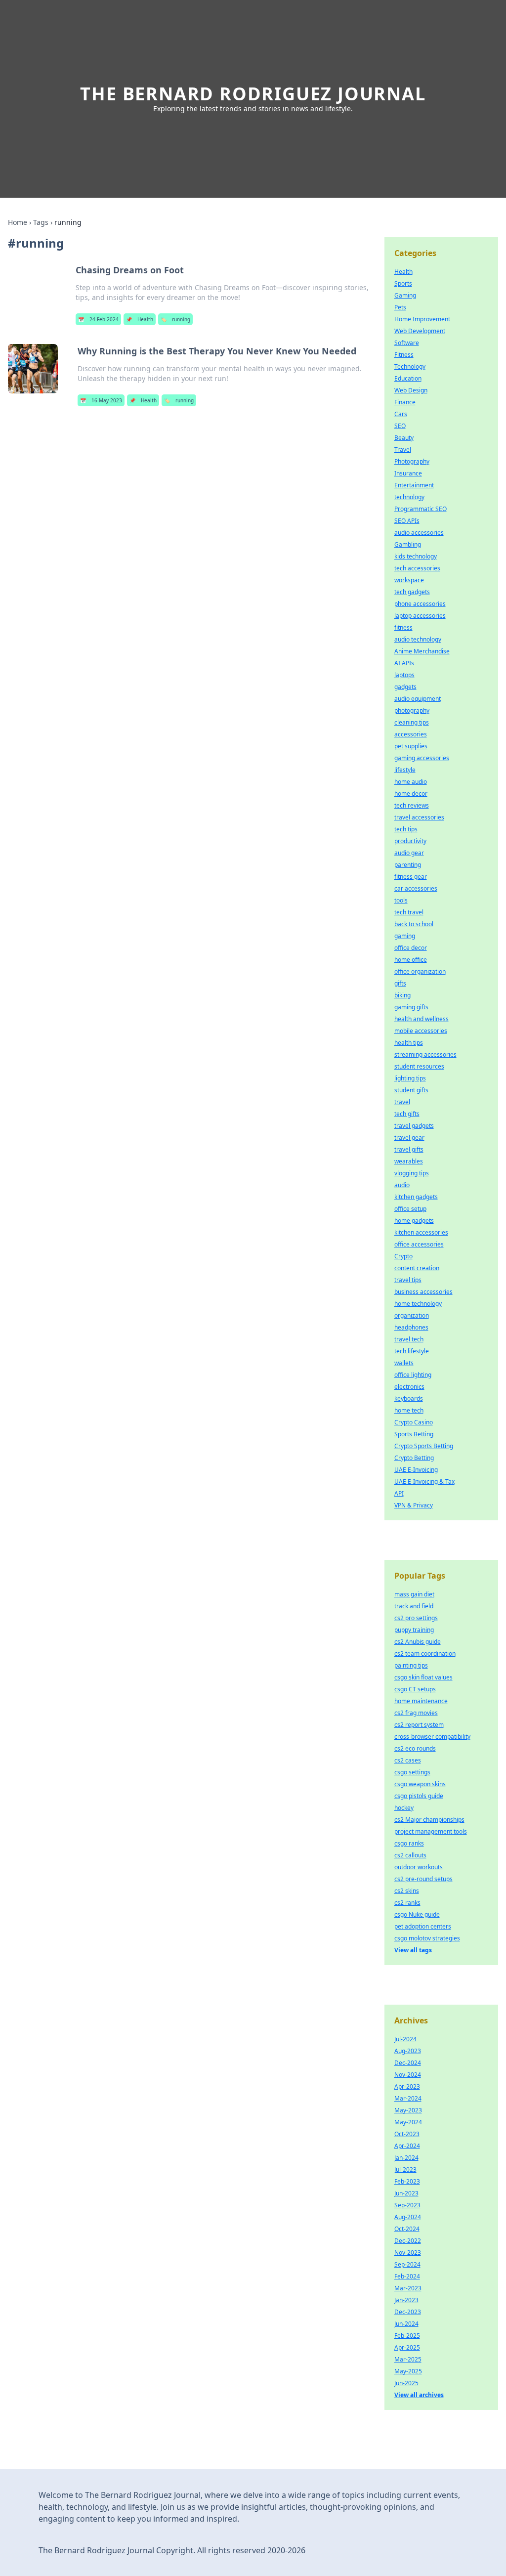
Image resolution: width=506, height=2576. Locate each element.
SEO (400, 426)
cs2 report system (419, 1725)
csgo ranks (409, 1843)
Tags (41, 222)
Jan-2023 (406, 2300)
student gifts (411, 1090)
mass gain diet (414, 1594)
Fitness (404, 355)
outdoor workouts (419, 1867)
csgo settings (412, 1772)
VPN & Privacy (414, 1505)
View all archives (419, 2395)
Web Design (411, 390)
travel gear (409, 1138)
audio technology (418, 639)
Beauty (404, 438)
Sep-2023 (407, 2205)
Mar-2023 (408, 2288)
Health (140, 319)
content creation (417, 1268)
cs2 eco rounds (415, 1748)
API (399, 1493)
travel (402, 1102)
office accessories (419, 1244)
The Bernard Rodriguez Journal (253, 94)
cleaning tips (412, 722)
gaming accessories (422, 758)
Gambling (408, 544)
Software (407, 343)
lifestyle (405, 770)
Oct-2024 (407, 2229)
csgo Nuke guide (417, 1914)
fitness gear (411, 877)
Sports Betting (414, 1434)
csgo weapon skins (420, 1784)
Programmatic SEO (421, 509)
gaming (405, 936)
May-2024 (408, 2122)
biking (402, 995)
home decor (411, 794)
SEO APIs (407, 521)
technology (409, 497)
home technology (418, 1304)
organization (412, 1315)
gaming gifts (411, 1007)
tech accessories (417, 568)
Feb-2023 (407, 2181)
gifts (400, 983)
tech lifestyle (412, 1351)
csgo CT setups (415, 1689)
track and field (414, 1606)
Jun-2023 (406, 2193)
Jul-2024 (405, 2039)
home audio (411, 782)
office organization (420, 971)
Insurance (408, 473)
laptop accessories (420, 616)
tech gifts (407, 1114)
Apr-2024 (407, 2146)
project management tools (431, 1831)
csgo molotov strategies (427, 1938)
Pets (400, 307)
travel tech (409, 1339)
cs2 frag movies (416, 1713)
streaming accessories (425, 1054)
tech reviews (412, 805)
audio (402, 1185)
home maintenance (421, 1701)
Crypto (403, 1256)
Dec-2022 (408, 2241)
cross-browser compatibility (432, 1737)
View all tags (413, 1950)
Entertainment (414, 485)
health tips (409, 1043)
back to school (414, 924)
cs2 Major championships (429, 1820)
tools (401, 900)
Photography (412, 461)
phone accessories (420, 604)
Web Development (420, 331)
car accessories (416, 888)
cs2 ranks (407, 1903)
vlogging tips (412, 1173)
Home (18, 222)
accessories (411, 734)
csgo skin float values (423, 1677)
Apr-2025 (407, 2347)
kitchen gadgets (416, 1197)
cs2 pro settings (416, 1618)
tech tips (406, 829)
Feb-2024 (407, 2276)
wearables (409, 1161)
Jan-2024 (406, 2158)
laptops (404, 675)
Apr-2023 (407, 2086)
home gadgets (414, 1221)
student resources (419, 1066)
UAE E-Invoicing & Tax (424, 1481)
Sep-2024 (407, 2264)
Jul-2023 (405, 2169)
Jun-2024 (406, 2324)
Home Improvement (422, 319)
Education (408, 378)
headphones (411, 1327)
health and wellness (422, 1019)
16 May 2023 (101, 400)
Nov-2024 (408, 2075)
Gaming (405, 295)
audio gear (409, 853)
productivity (410, 841)
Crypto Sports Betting (424, 1446)
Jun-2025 (406, 2383)
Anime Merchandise (422, 651)
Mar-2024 (408, 2098)
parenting (408, 865)
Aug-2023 (408, 2051)
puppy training (414, 1630)
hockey (404, 1808)
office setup (410, 1209)
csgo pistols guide (419, 1796)
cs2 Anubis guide (418, 1642)
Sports (403, 283)
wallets (404, 1363)
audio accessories (419, 533)
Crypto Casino (414, 1422)
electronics (409, 1387)
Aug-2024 (408, 2217)
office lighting (413, 1375)
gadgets (405, 687)
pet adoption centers (423, 1926)
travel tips (408, 1280)
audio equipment (418, 699)
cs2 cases (408, 1760)
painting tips (411, 1665)
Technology (410, 366)
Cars (401, 414)
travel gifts (409, 1149)
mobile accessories (421, 1031)
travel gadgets (414, 1126)
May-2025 (408, 2371)
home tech (409, 1410)
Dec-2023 (408, 2312)
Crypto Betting (414, 1458)
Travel (403, 450)
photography (412, 710)
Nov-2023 (408, 2253)
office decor (411, 948)
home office (411, 960)
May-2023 (408, 2110)
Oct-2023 (407, 2134)
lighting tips (410, 1078)
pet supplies (411, 746)
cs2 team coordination (425, 1653)
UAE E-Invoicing (416, 1470)
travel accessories (419, 817)
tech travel (409, 912)
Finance (405, 402)
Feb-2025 (407, 2336)
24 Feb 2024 (98, 319)
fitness (403, 627)
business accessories (423, 1292)
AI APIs (404, 663)
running (175, 319)
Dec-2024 (408, 2063)
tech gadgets (412, 592)
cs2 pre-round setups (423, 1879)
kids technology (416, 556)
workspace (409, 580)
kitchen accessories (421, 1232)
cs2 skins (407, 1891)
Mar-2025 (408, 2359)
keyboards (409, 1398)
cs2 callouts (410, 1855)
